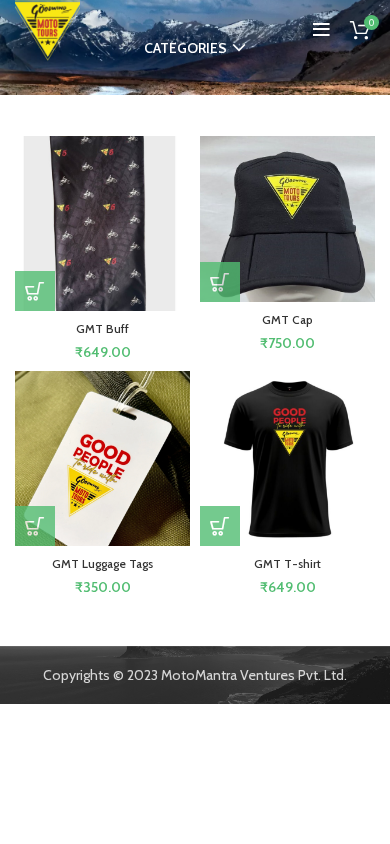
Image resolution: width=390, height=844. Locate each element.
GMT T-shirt (287, 563)
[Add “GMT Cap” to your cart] (220, 282)
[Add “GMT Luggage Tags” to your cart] (35, 526)
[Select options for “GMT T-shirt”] (220, 526)
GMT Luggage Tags (102, 563)
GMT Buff (102, 328)
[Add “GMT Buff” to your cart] (35, 291)
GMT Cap (287, 319)
